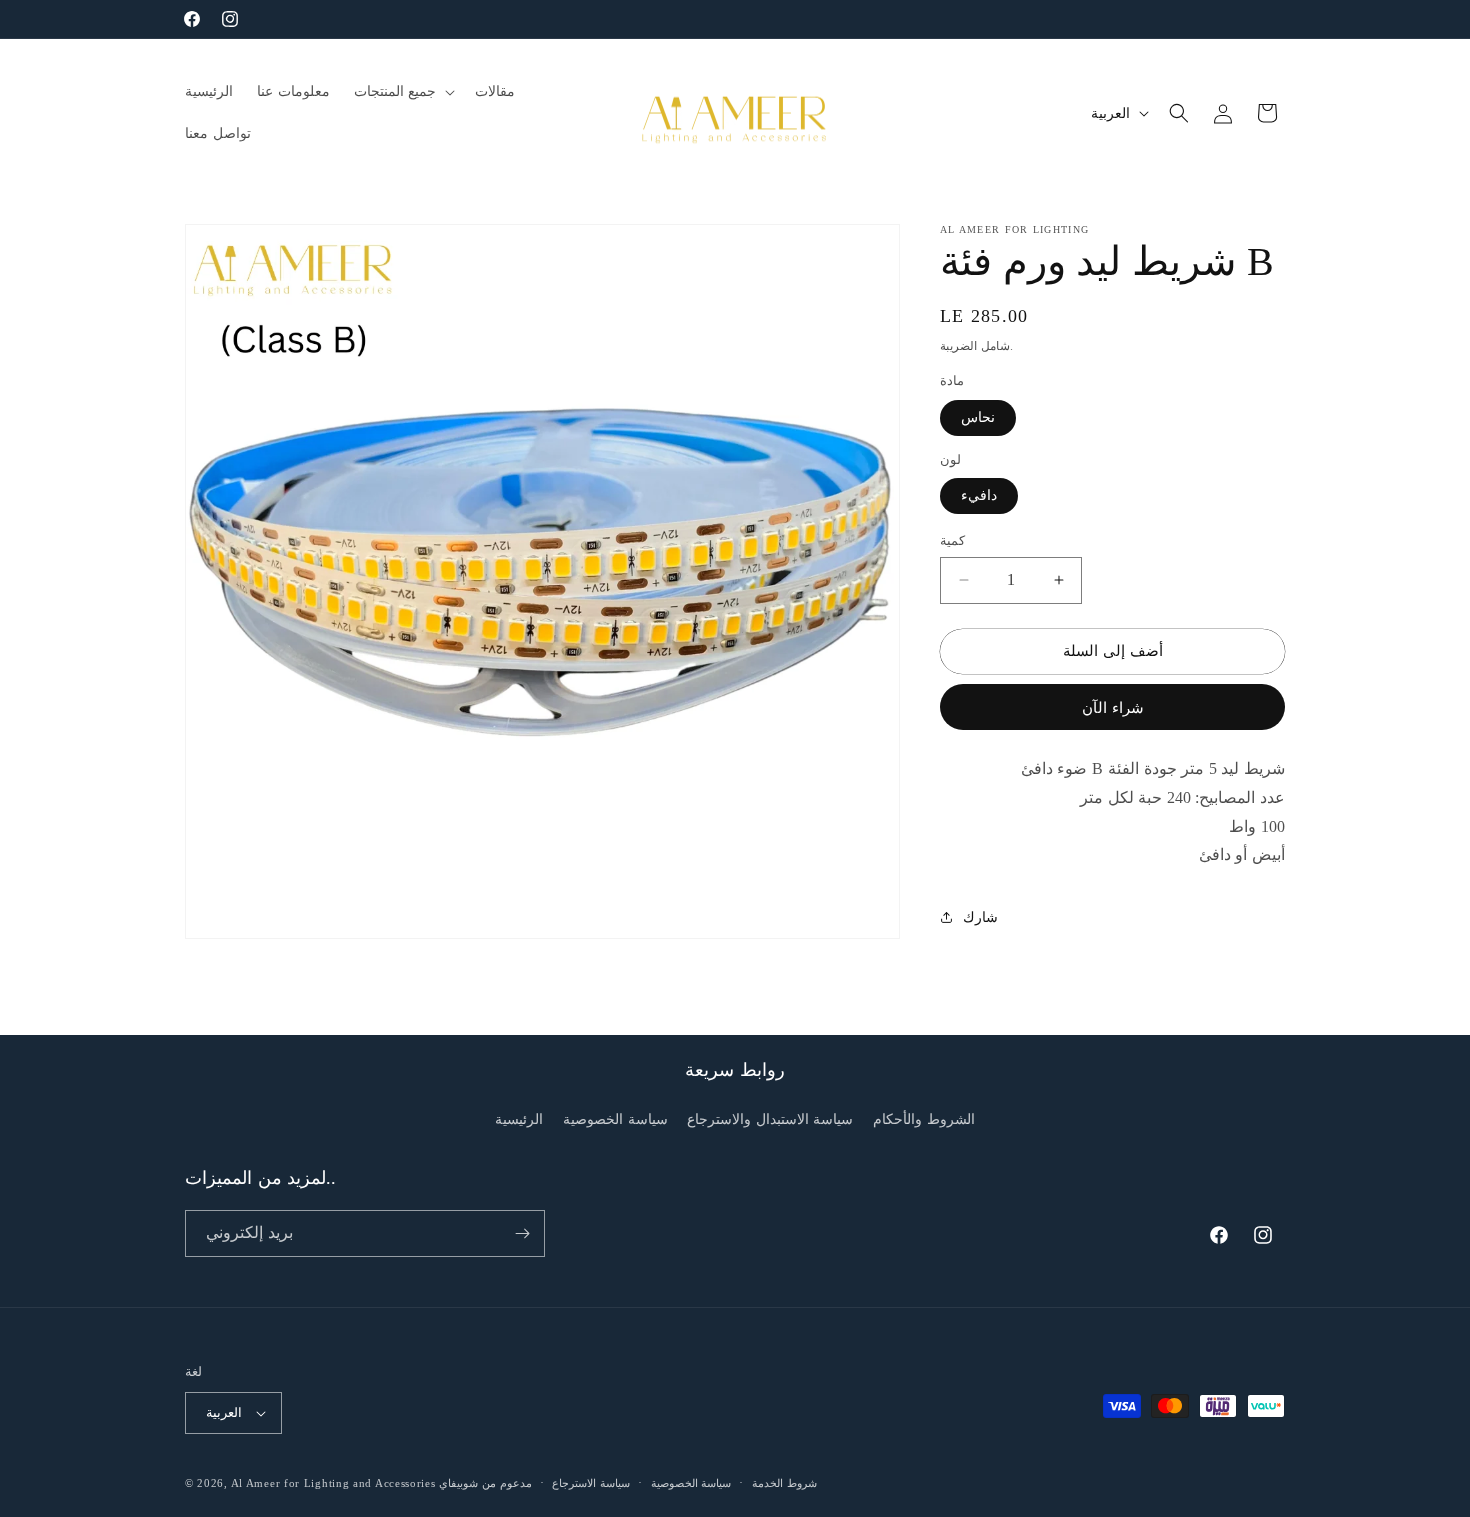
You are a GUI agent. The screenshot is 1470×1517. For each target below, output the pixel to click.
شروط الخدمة (784, 1483)
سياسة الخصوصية (615, 1119)
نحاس (978, 416)
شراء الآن (1113, 707)
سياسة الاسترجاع (591, 1483)
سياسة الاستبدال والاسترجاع (770, 1119)
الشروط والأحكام (924, 1119)
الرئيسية (519, 1119)
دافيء (979, 495)
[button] (403, 92)
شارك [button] (980, 916)
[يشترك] (522, 1233)
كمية (952, 540)
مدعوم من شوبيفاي (485, 1483)
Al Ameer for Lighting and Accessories (333, 1483)
